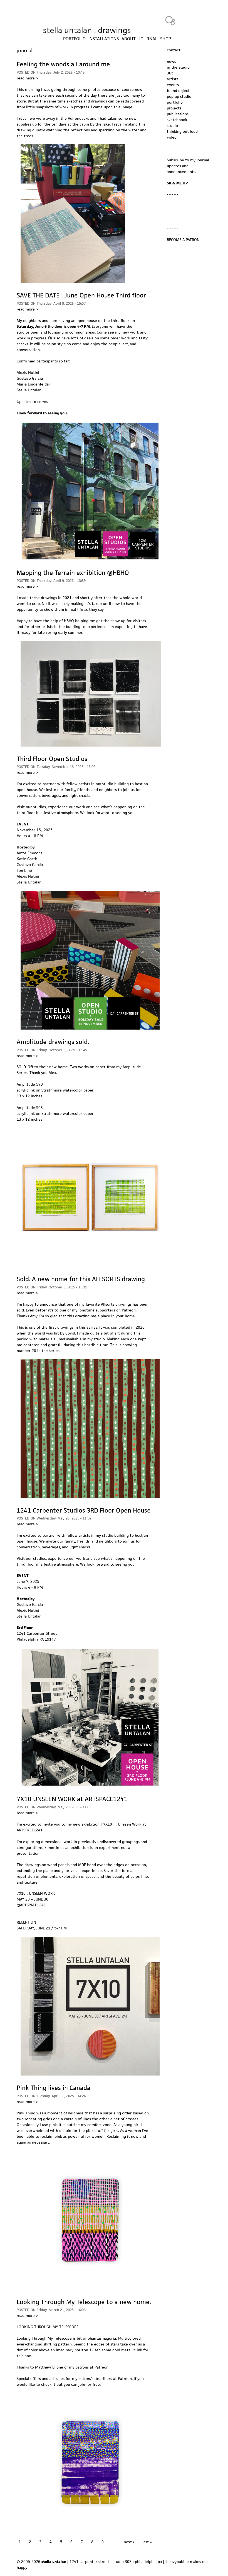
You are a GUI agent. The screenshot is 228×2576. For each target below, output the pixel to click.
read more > (27, 78)
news (171, 61)
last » (147, 2542)
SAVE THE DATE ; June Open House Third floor (81, 295)
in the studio (178, 67)
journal (148, 39)
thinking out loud (182, 131)
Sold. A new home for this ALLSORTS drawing (81, 1279)
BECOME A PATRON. (184, 240)
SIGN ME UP (177, 183)
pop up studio (179, 96)
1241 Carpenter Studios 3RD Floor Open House (84, 1510)
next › (129, 2542)
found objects (179, 91)
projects (174, 108)
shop (166, 39)
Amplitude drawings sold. (53, 1042)
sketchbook (177, 120)
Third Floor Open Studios (52, 759)
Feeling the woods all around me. (64, 64)
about (129, 39)
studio (172, 126)
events (173, 85)
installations (104, 39)
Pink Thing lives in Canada (54, 2088)
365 (170, 73)
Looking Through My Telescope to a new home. (84, 2302)
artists (173, 79)
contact (174, 50)
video (172, 137)
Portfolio (74, 39)
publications (178, 114)
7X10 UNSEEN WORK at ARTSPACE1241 (72, 1799)
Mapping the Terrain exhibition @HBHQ (73, 573)
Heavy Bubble (170, 21)
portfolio (175, 102)
